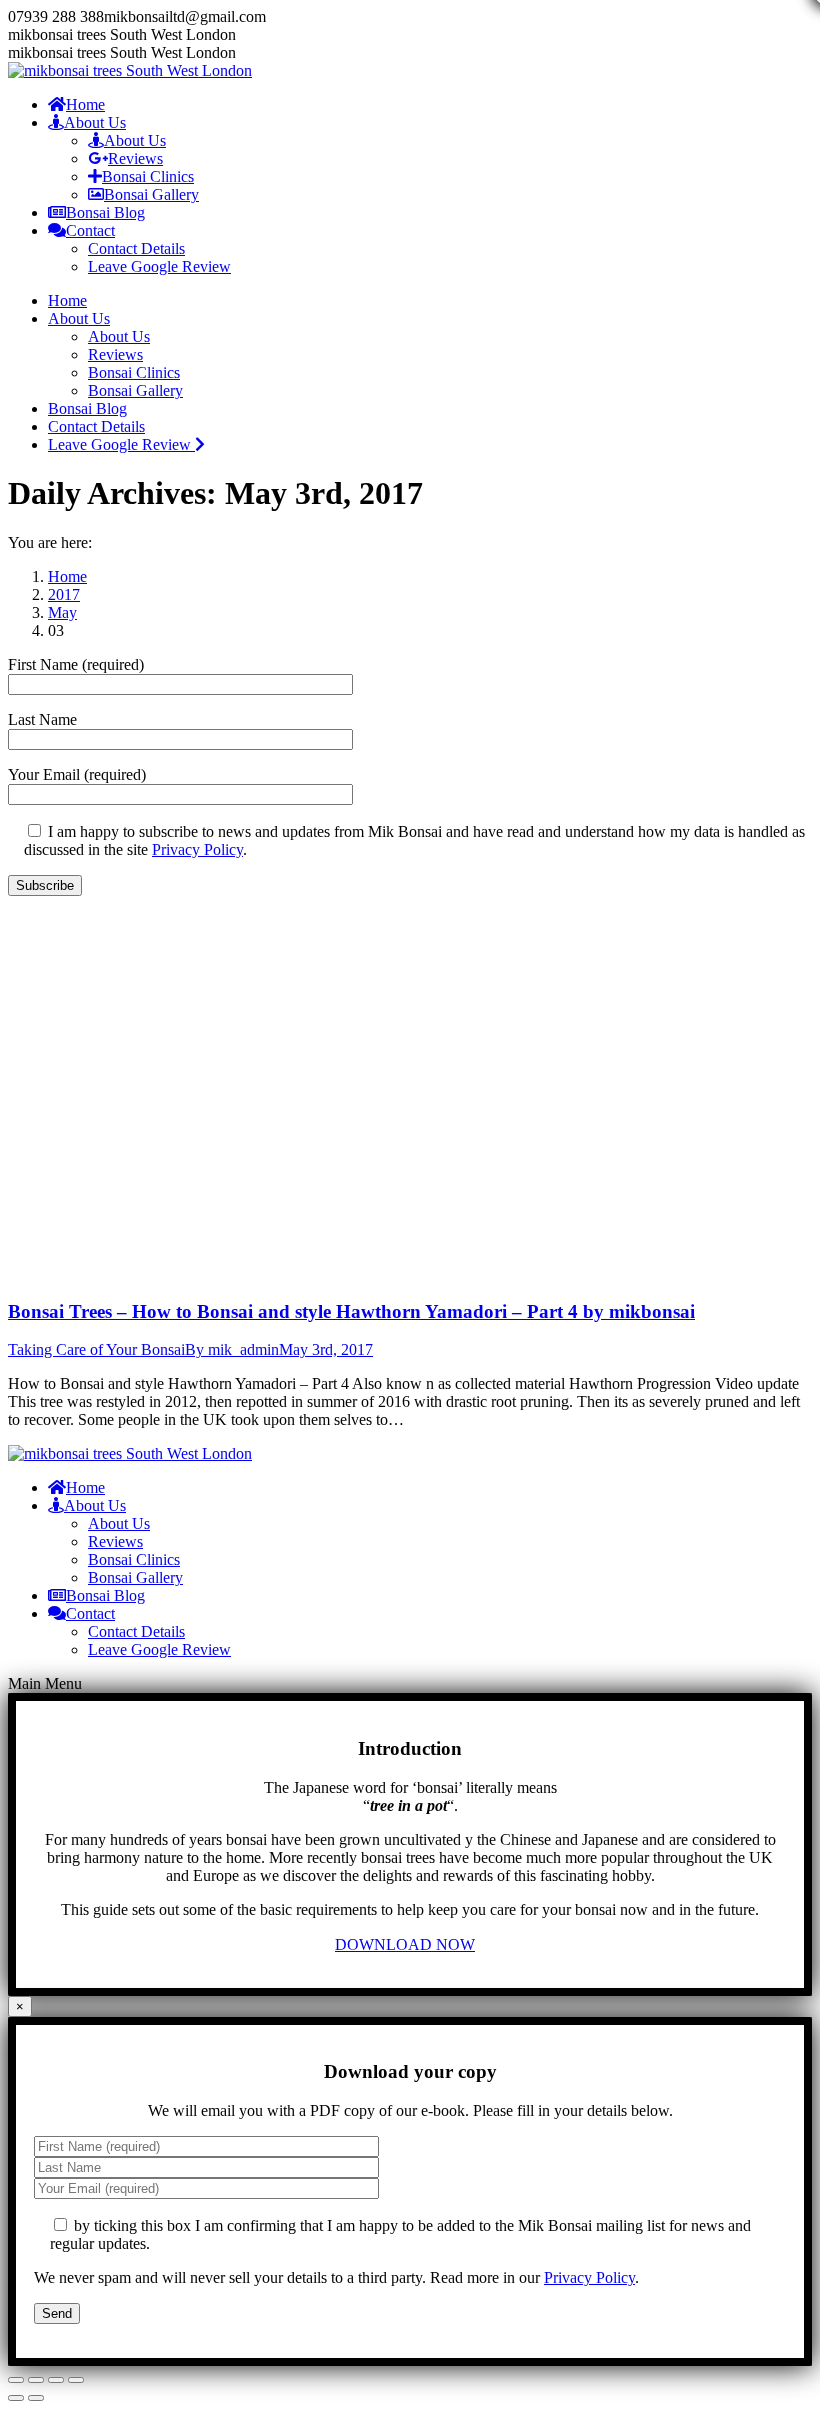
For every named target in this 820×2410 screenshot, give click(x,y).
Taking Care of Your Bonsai (96, 1349)
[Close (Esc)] (16, 2380)
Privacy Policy (197, 849)
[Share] (36, 2380)
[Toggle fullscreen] (56, 2380)
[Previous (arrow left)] (16, 2398)
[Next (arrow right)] (36, 2398)
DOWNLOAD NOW (405, 1944)
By (232, 1349)
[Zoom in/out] (76, 2380)
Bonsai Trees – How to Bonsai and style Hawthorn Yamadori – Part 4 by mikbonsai (351, 1311)
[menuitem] (76, 104)
